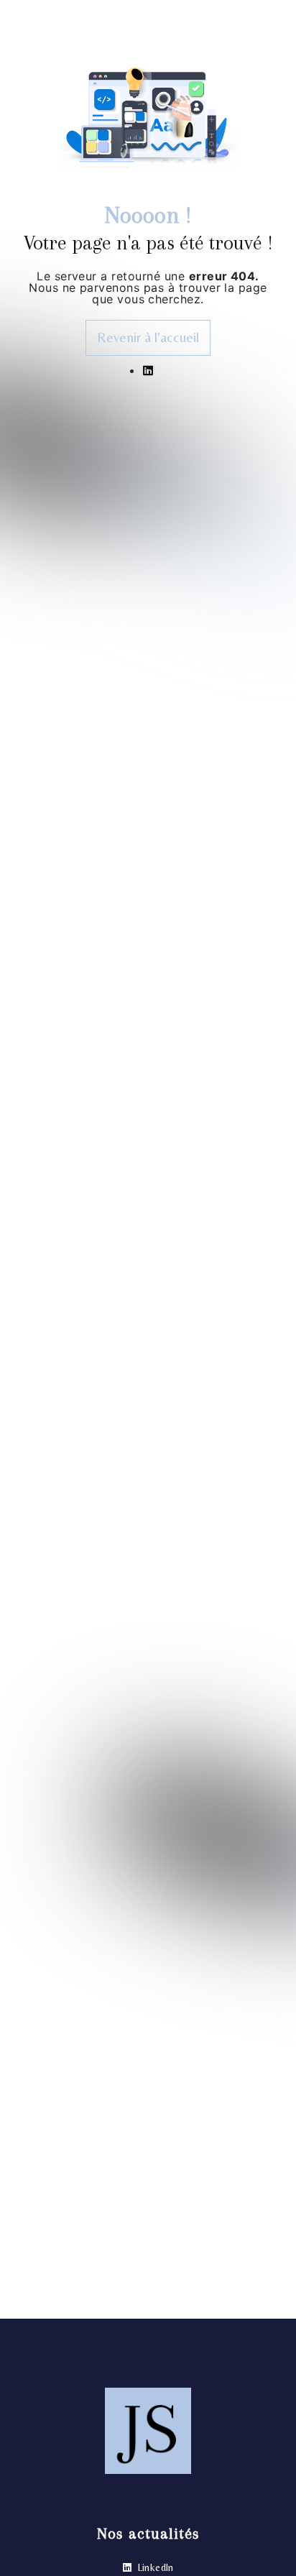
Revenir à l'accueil (148, 337)
